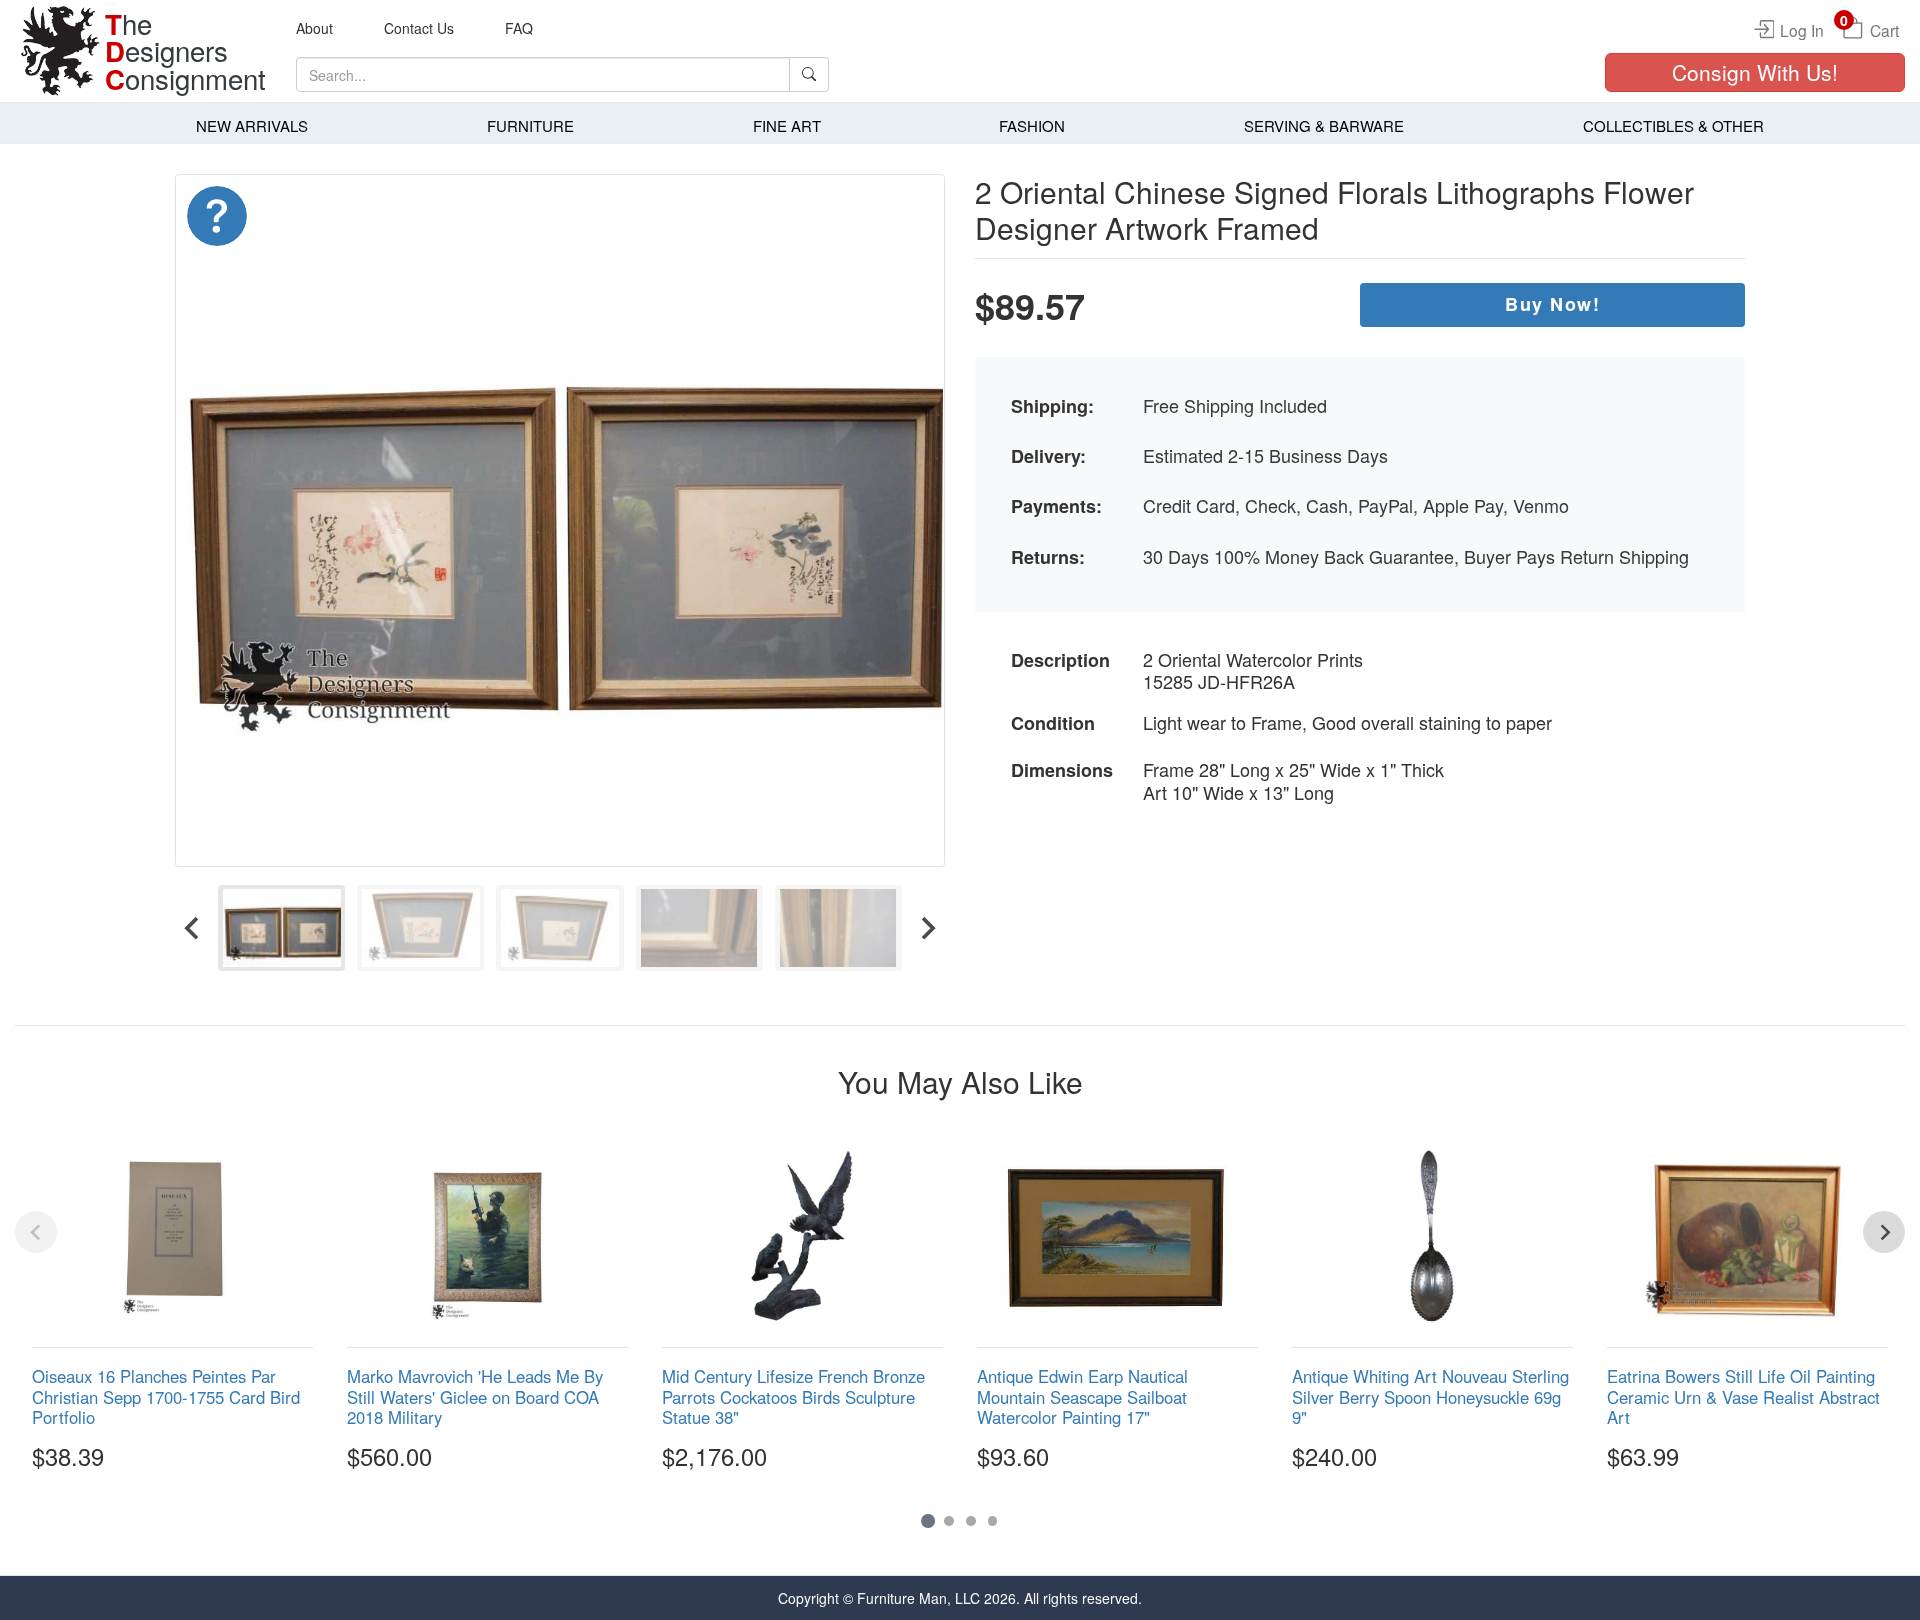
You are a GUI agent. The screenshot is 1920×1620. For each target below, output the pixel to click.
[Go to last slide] (193, 927)
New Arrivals (252, 125)
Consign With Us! (1755, 72)
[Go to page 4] (993, 1521)
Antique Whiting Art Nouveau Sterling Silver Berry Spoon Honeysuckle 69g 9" (1430, 1396)
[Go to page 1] (927, 1520)
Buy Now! (1552, 304)
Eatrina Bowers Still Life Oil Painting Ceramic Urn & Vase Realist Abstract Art (1743, 1396)
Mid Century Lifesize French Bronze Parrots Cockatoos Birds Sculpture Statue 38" (793, 1396)
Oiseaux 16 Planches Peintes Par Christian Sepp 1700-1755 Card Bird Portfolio (166, 1396)
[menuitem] (281, 927)
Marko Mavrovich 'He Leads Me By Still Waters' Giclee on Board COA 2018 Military (475, 1396)
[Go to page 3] (971, 1521)
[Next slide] (927, 927)
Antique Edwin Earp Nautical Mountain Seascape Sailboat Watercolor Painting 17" (1082, 1396)
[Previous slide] (36, 1232)
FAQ (519, 28)
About (314, 28)
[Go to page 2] (949, 1521)
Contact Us (419, 28)
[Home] (60, 51)
